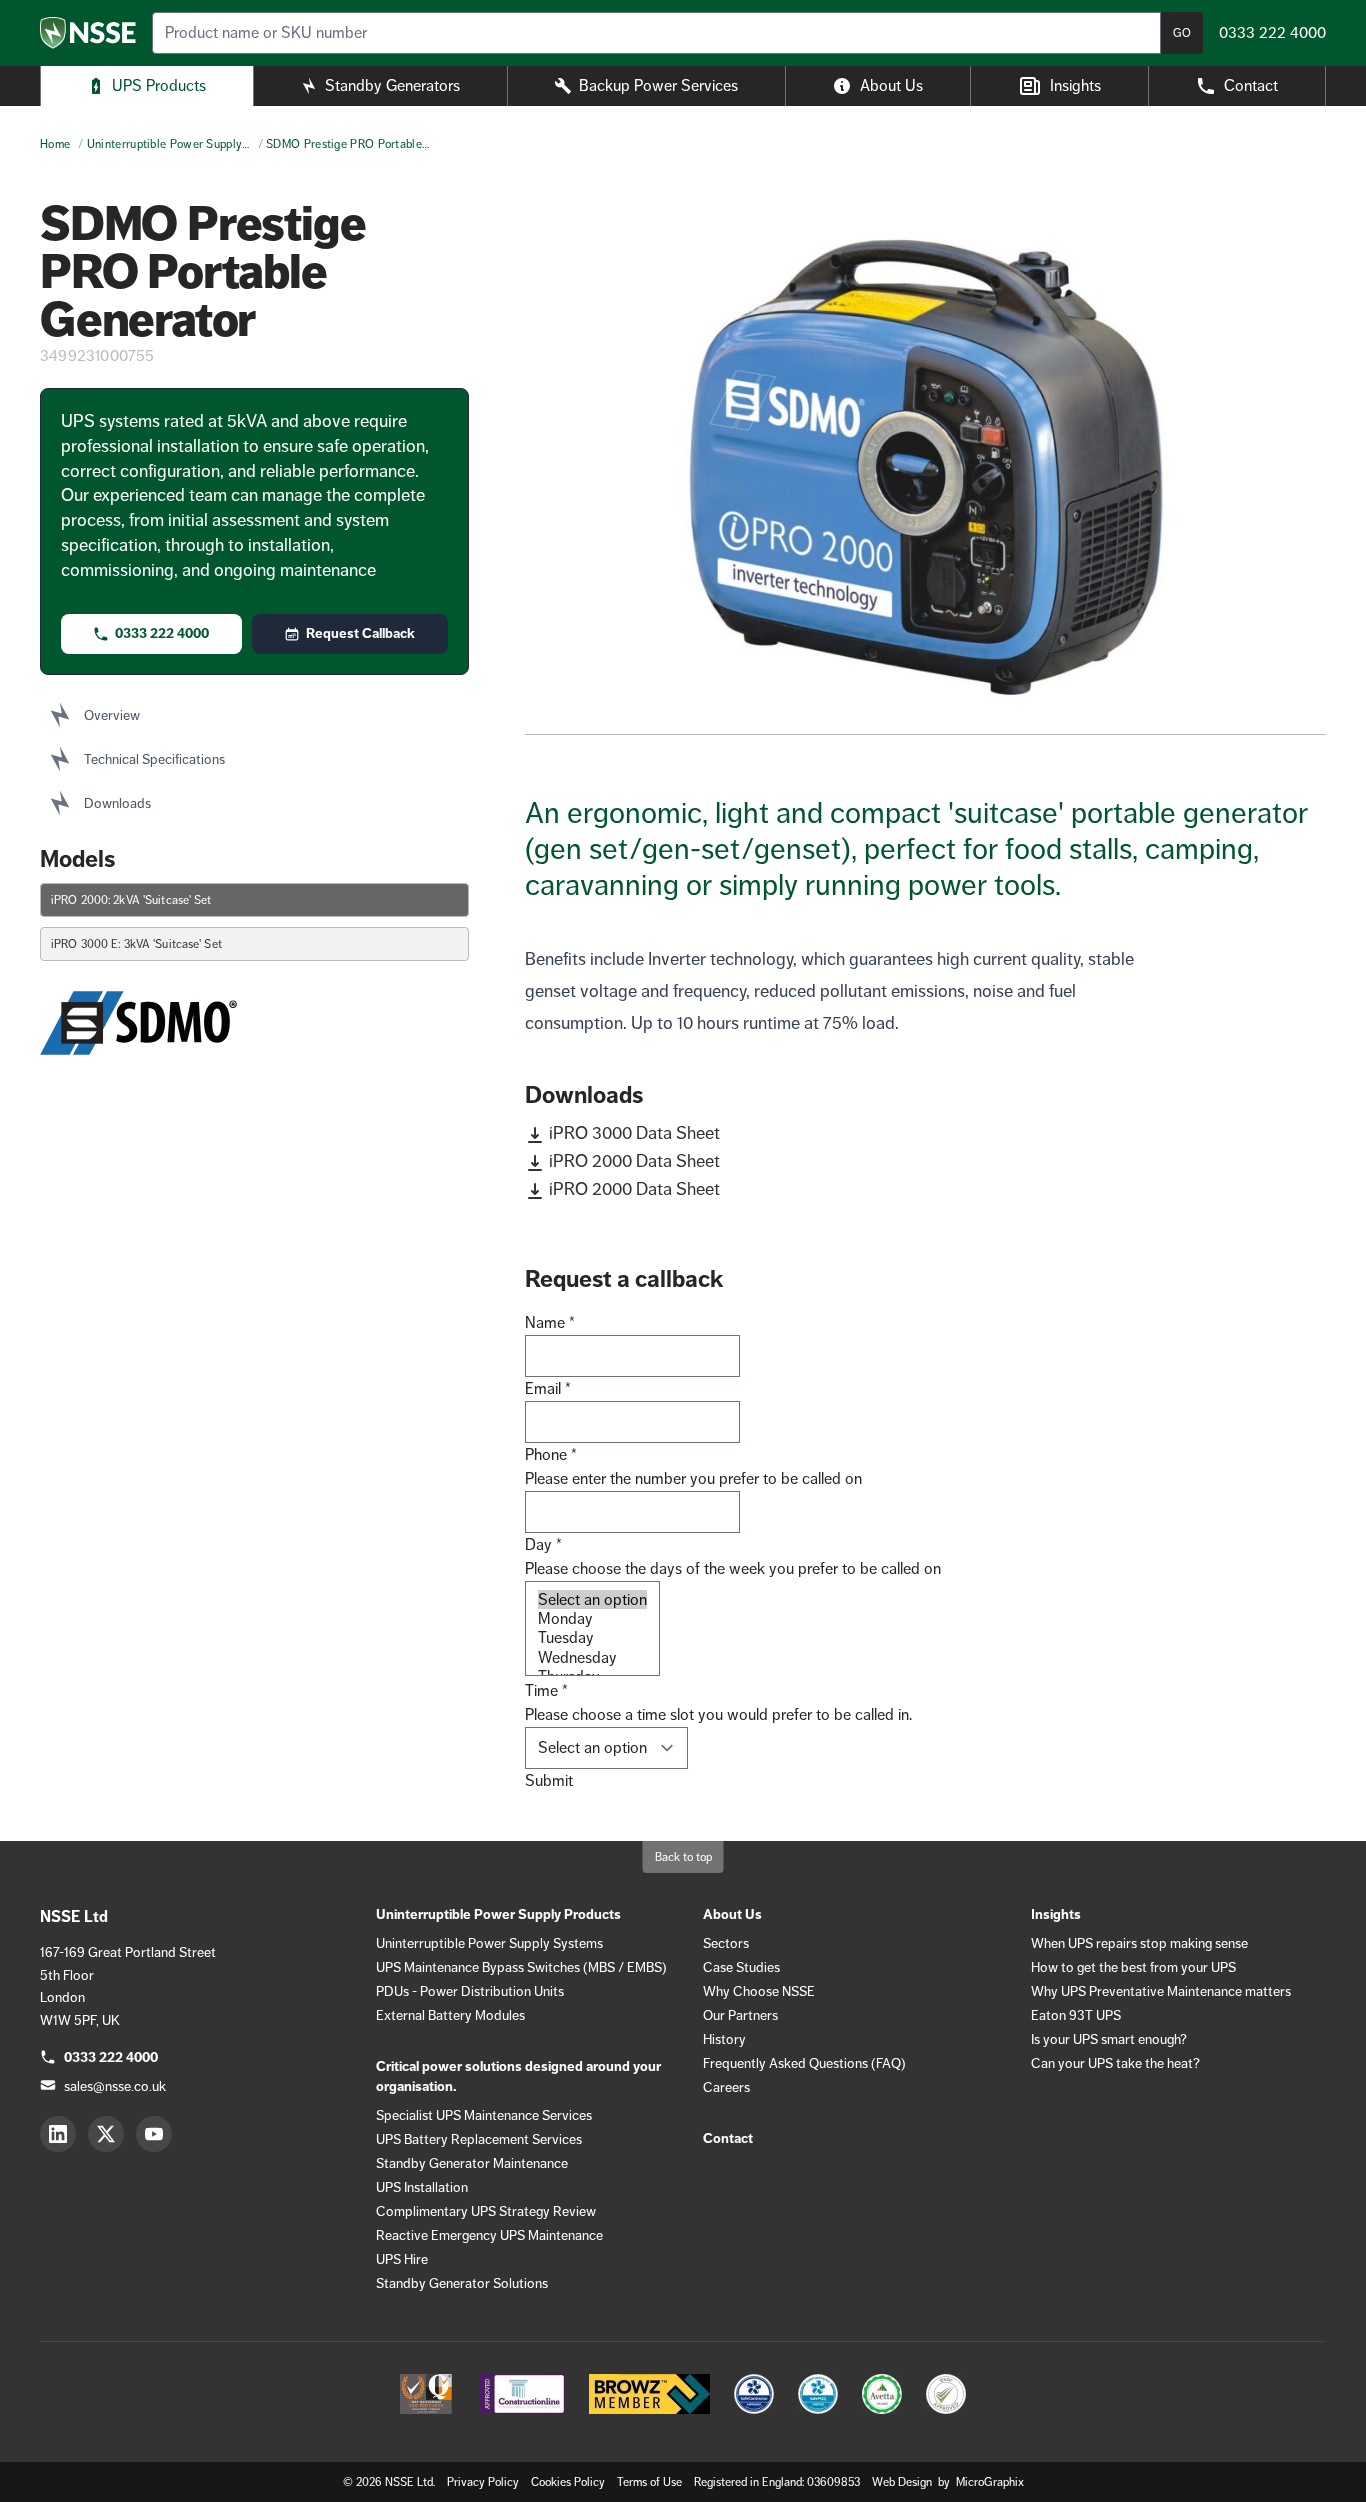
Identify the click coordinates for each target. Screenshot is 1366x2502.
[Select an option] (592, 1599)
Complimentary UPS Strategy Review (486, 2211)
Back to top (683, 1857)
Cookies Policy (568, 2482)
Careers (726, 2087)
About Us (891, 85)
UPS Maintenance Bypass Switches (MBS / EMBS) (521, 1967)
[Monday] (592, 1618)
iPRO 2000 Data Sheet (634, 1161)
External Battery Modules (450, 2015)
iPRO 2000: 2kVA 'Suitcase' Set (131, 900)
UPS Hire (402, 2259)
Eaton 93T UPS (1076, 2015)
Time (546, 1690)
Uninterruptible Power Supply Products (498, 1914)
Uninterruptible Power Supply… (168, 144)
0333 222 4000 (162, 633)
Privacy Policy (483, 2482)
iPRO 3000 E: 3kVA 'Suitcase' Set (136, 944)
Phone (551, 1454)
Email (548, 1388)
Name (550, 1322)
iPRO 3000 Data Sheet (634, 1133)
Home (55, 144)
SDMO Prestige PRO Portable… (347, 144)
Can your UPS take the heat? (1115, 2063)
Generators (392, 85)
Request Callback (360, 633)
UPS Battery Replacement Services (479, 2139)
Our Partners (740, 2015)
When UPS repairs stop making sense (1139, 1943)
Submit (549, 1780)
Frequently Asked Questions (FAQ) (804, 2063)
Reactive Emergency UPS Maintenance (489, 2235)
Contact (1251, 85)
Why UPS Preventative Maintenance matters (1161, 1991)
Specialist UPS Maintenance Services (484, 2115)
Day (543, 1544)
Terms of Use (649, 2482)
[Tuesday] (592, 1637)
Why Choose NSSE (759, 1991)
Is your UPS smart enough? (1109, 2039)
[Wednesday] (592, 1657)
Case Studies (741, 1967)
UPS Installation (422, 2187)
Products (159, 85)
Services (658, 85)
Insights (1075, 85)
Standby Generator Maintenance (472, 2163)
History (724, 2039)
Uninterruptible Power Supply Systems (489, 1943)
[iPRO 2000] (925, 467)
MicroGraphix (990, 2482)
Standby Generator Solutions (462, 2283)
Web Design (903, 2482)
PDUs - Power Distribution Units (470, 1991)
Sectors (726, 1943)
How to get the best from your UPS (1133, 1967)
